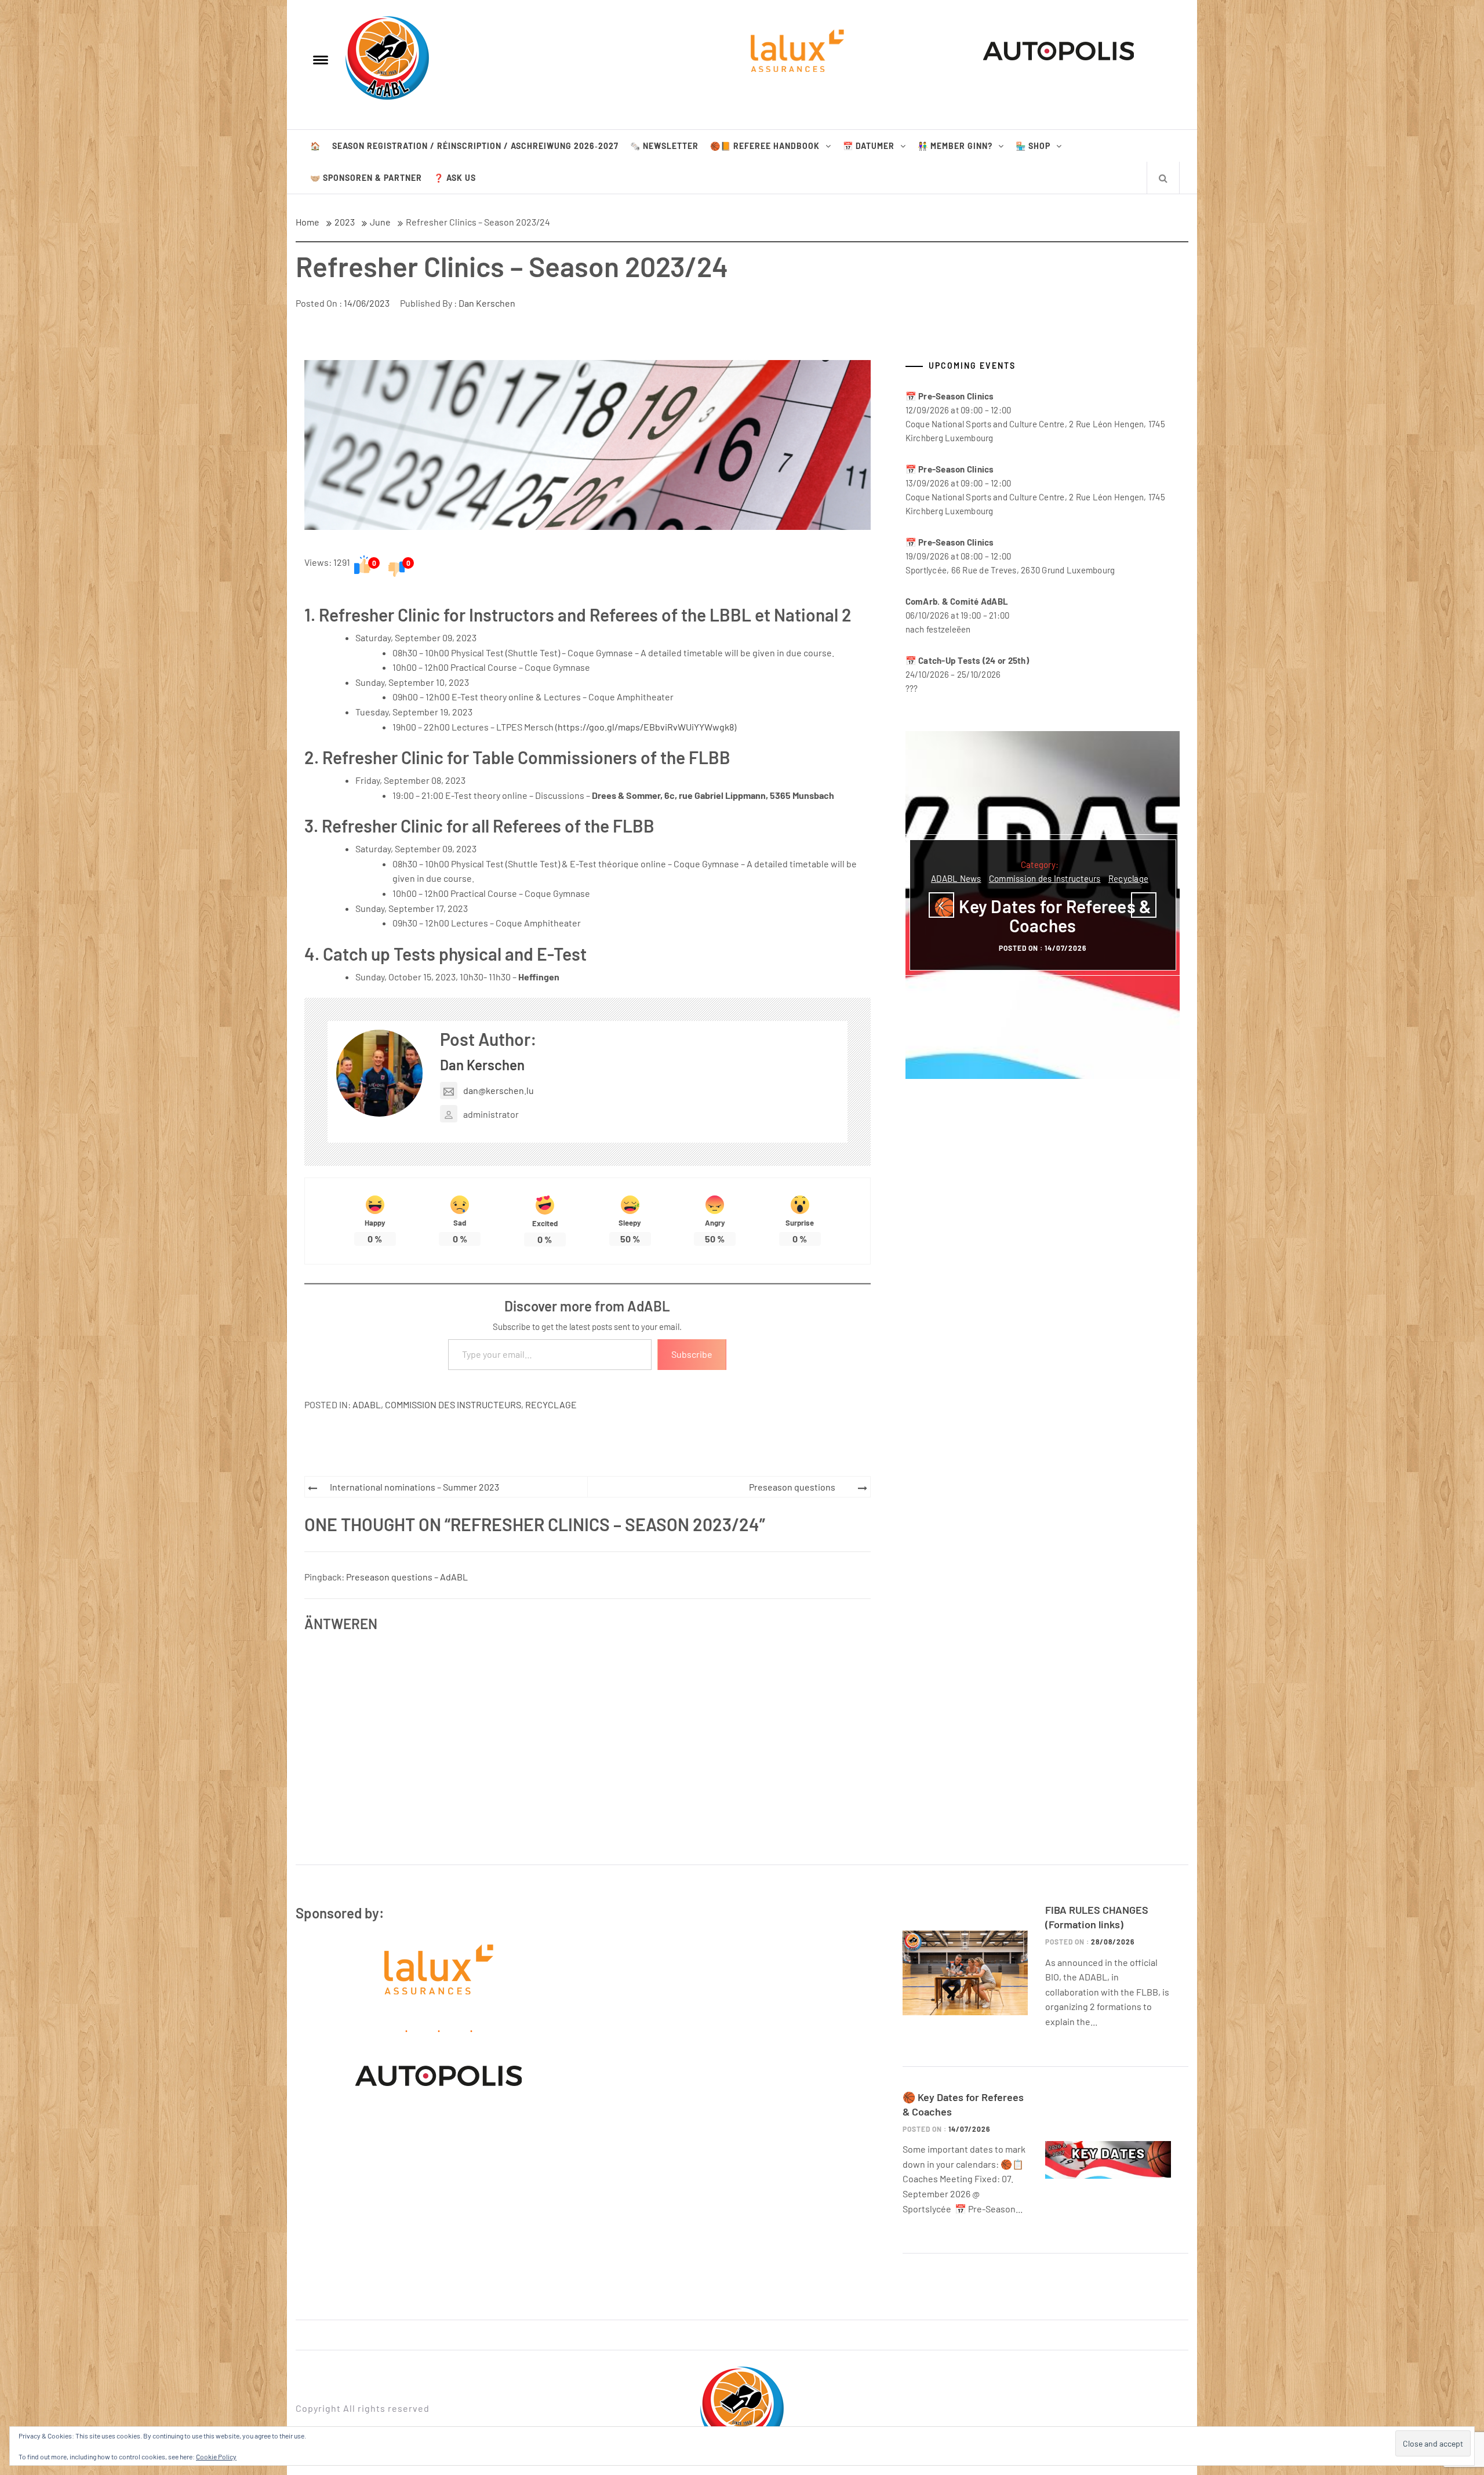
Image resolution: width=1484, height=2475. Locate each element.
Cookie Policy (216, 2456)
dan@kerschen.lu (499, 1090)
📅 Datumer (869, 146)
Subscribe (692, 1354)
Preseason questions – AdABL (407, 1577)
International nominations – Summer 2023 (414, 1487)
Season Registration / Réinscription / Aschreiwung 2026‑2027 (475, 146)
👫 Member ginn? (955, 146)
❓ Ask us (455, 178)
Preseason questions (792, 1487)
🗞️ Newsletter (664, 146)
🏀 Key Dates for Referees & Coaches (1043, 916)
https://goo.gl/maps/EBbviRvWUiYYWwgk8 (646, 727)
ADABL (367, 1404)
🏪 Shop (1033, 146)
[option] (1043, 905)
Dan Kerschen (487, 303)
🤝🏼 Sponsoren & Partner (366, 178)
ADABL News (956, 878)
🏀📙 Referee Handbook (765, 146)
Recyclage (551, 1404)
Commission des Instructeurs (453, 1404)
